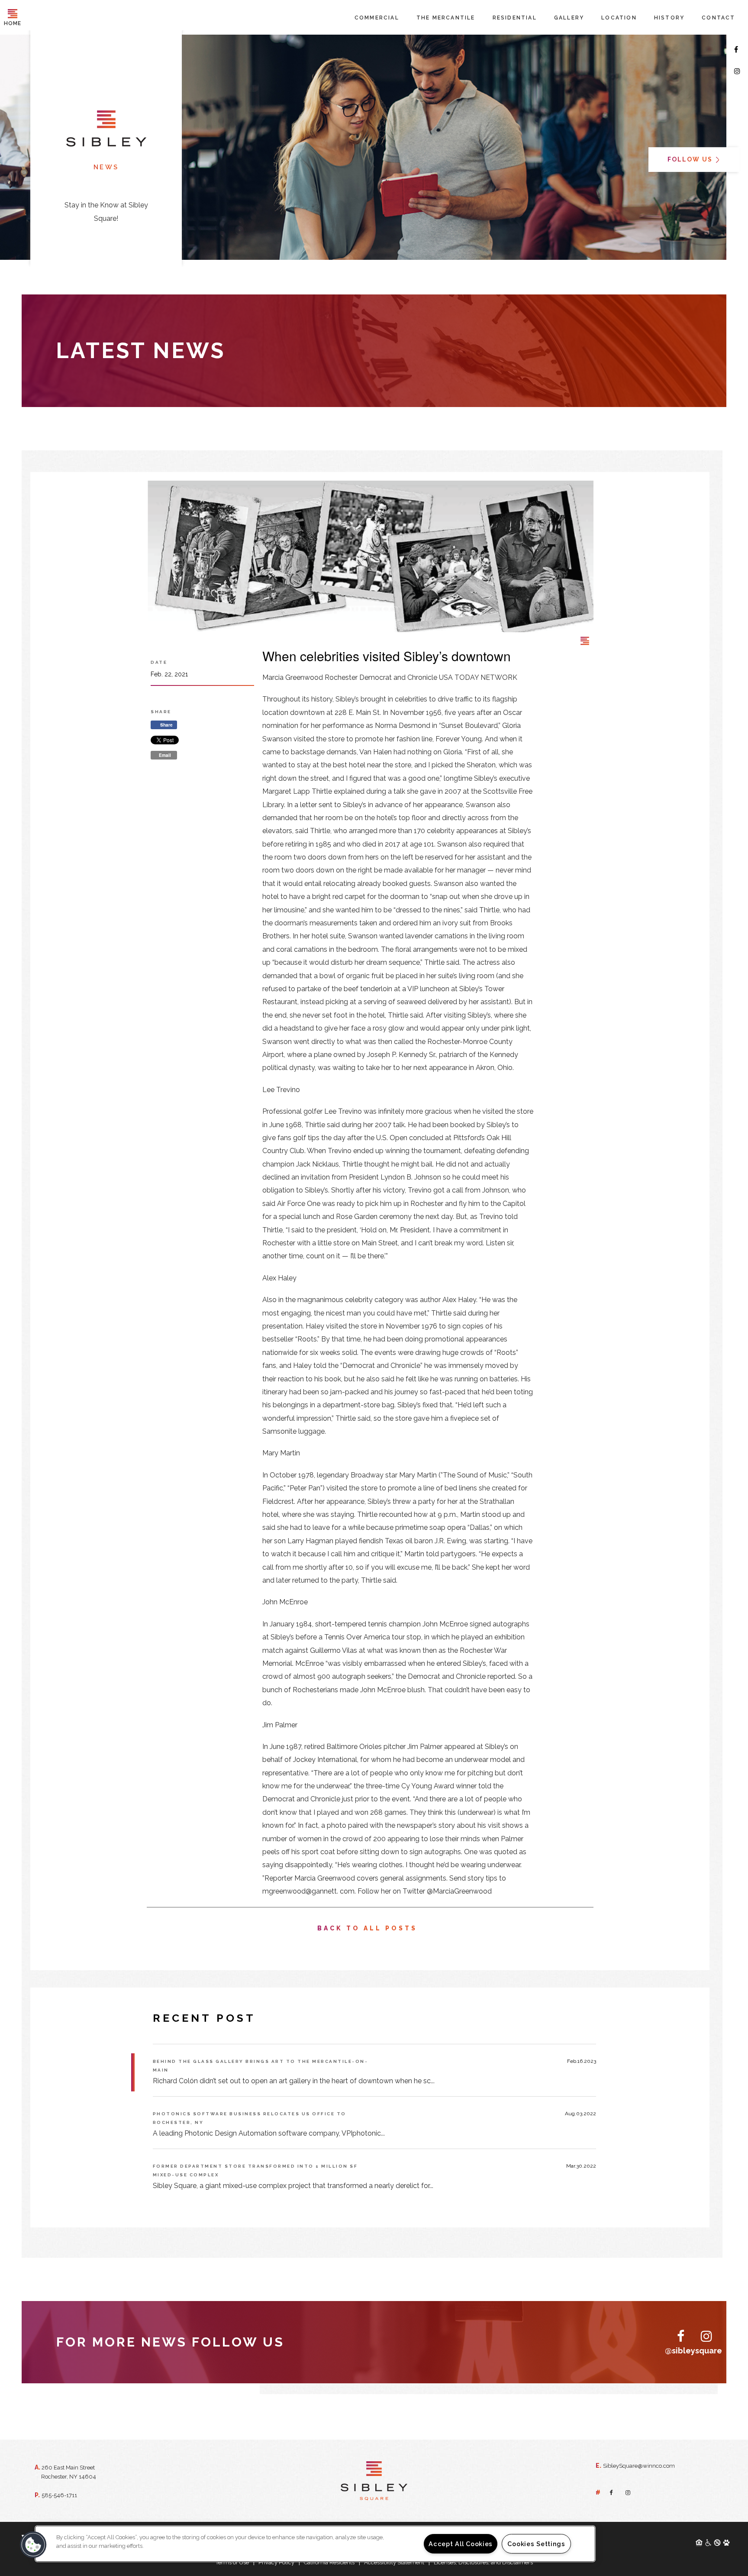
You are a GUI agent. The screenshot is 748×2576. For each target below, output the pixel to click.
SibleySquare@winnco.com (639, 2466)
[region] (315, 2544)
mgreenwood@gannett (300, 1891)
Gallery (569, 18)
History (669, 18)
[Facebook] (736, 50)
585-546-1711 (59, 2495)
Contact (718, 18)
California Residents (329, 2562)
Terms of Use (232, 2562)
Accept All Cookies (461, 2544)
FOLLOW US (691, 160)
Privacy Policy (276, 2562)
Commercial (377, 18)
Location (619, 18)
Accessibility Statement (394, 2562)
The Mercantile (446, 18)
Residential (515, 18)
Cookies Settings (536, 2544)
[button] (33, 2545)
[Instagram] (737, 71)
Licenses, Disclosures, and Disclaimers (483, 2562)
